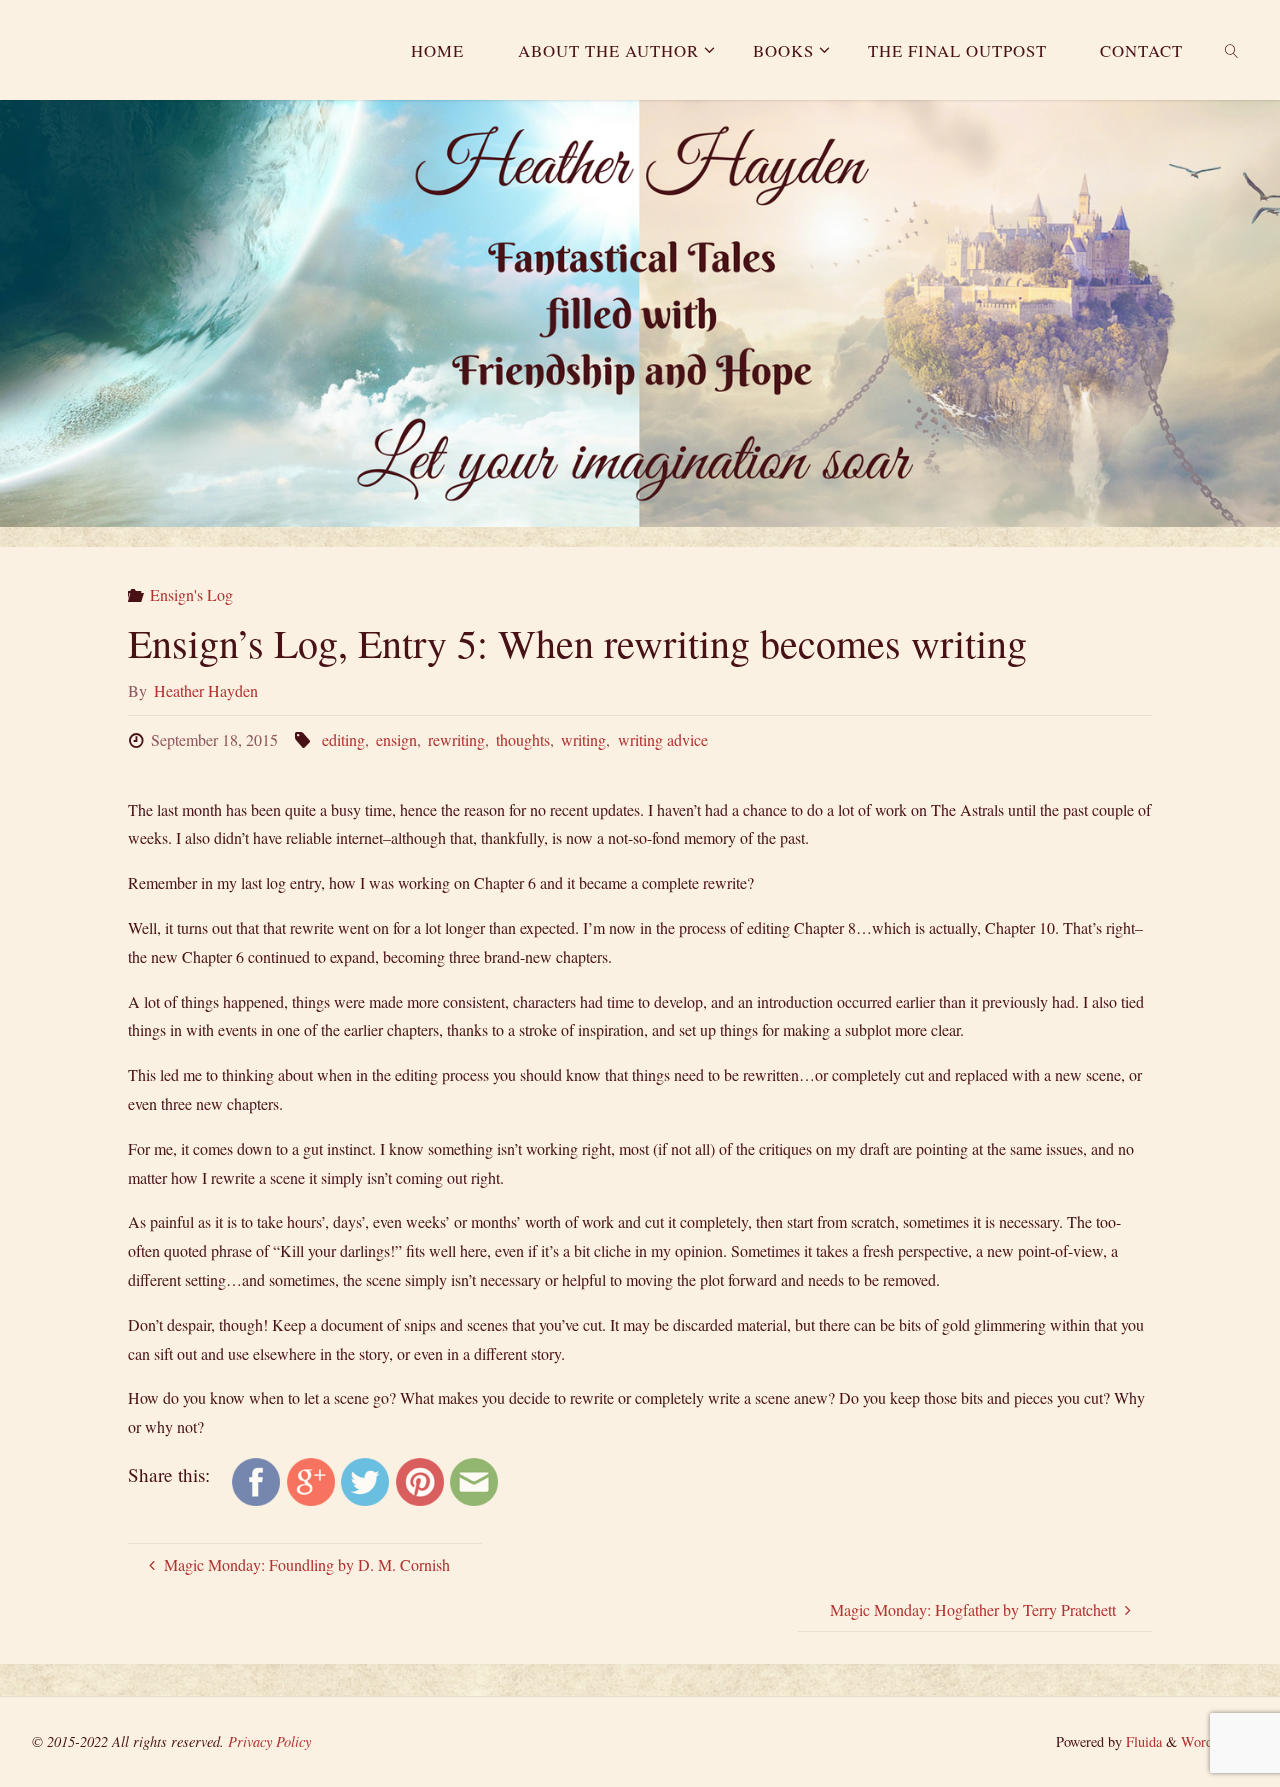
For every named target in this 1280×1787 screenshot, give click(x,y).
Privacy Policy (269, 1741)
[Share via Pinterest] (420, 1479)
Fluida (1142, 1741)
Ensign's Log (191, 594)
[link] (1232, 50)
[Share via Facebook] (256, 1479)
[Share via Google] (311, 1479)
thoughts (523, 739)
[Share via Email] (474, 1479)
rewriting (456, 739)
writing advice (662, 739)
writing (583, 739)
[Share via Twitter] (365, 1479)
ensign (396, 739)
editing (343, 739)
